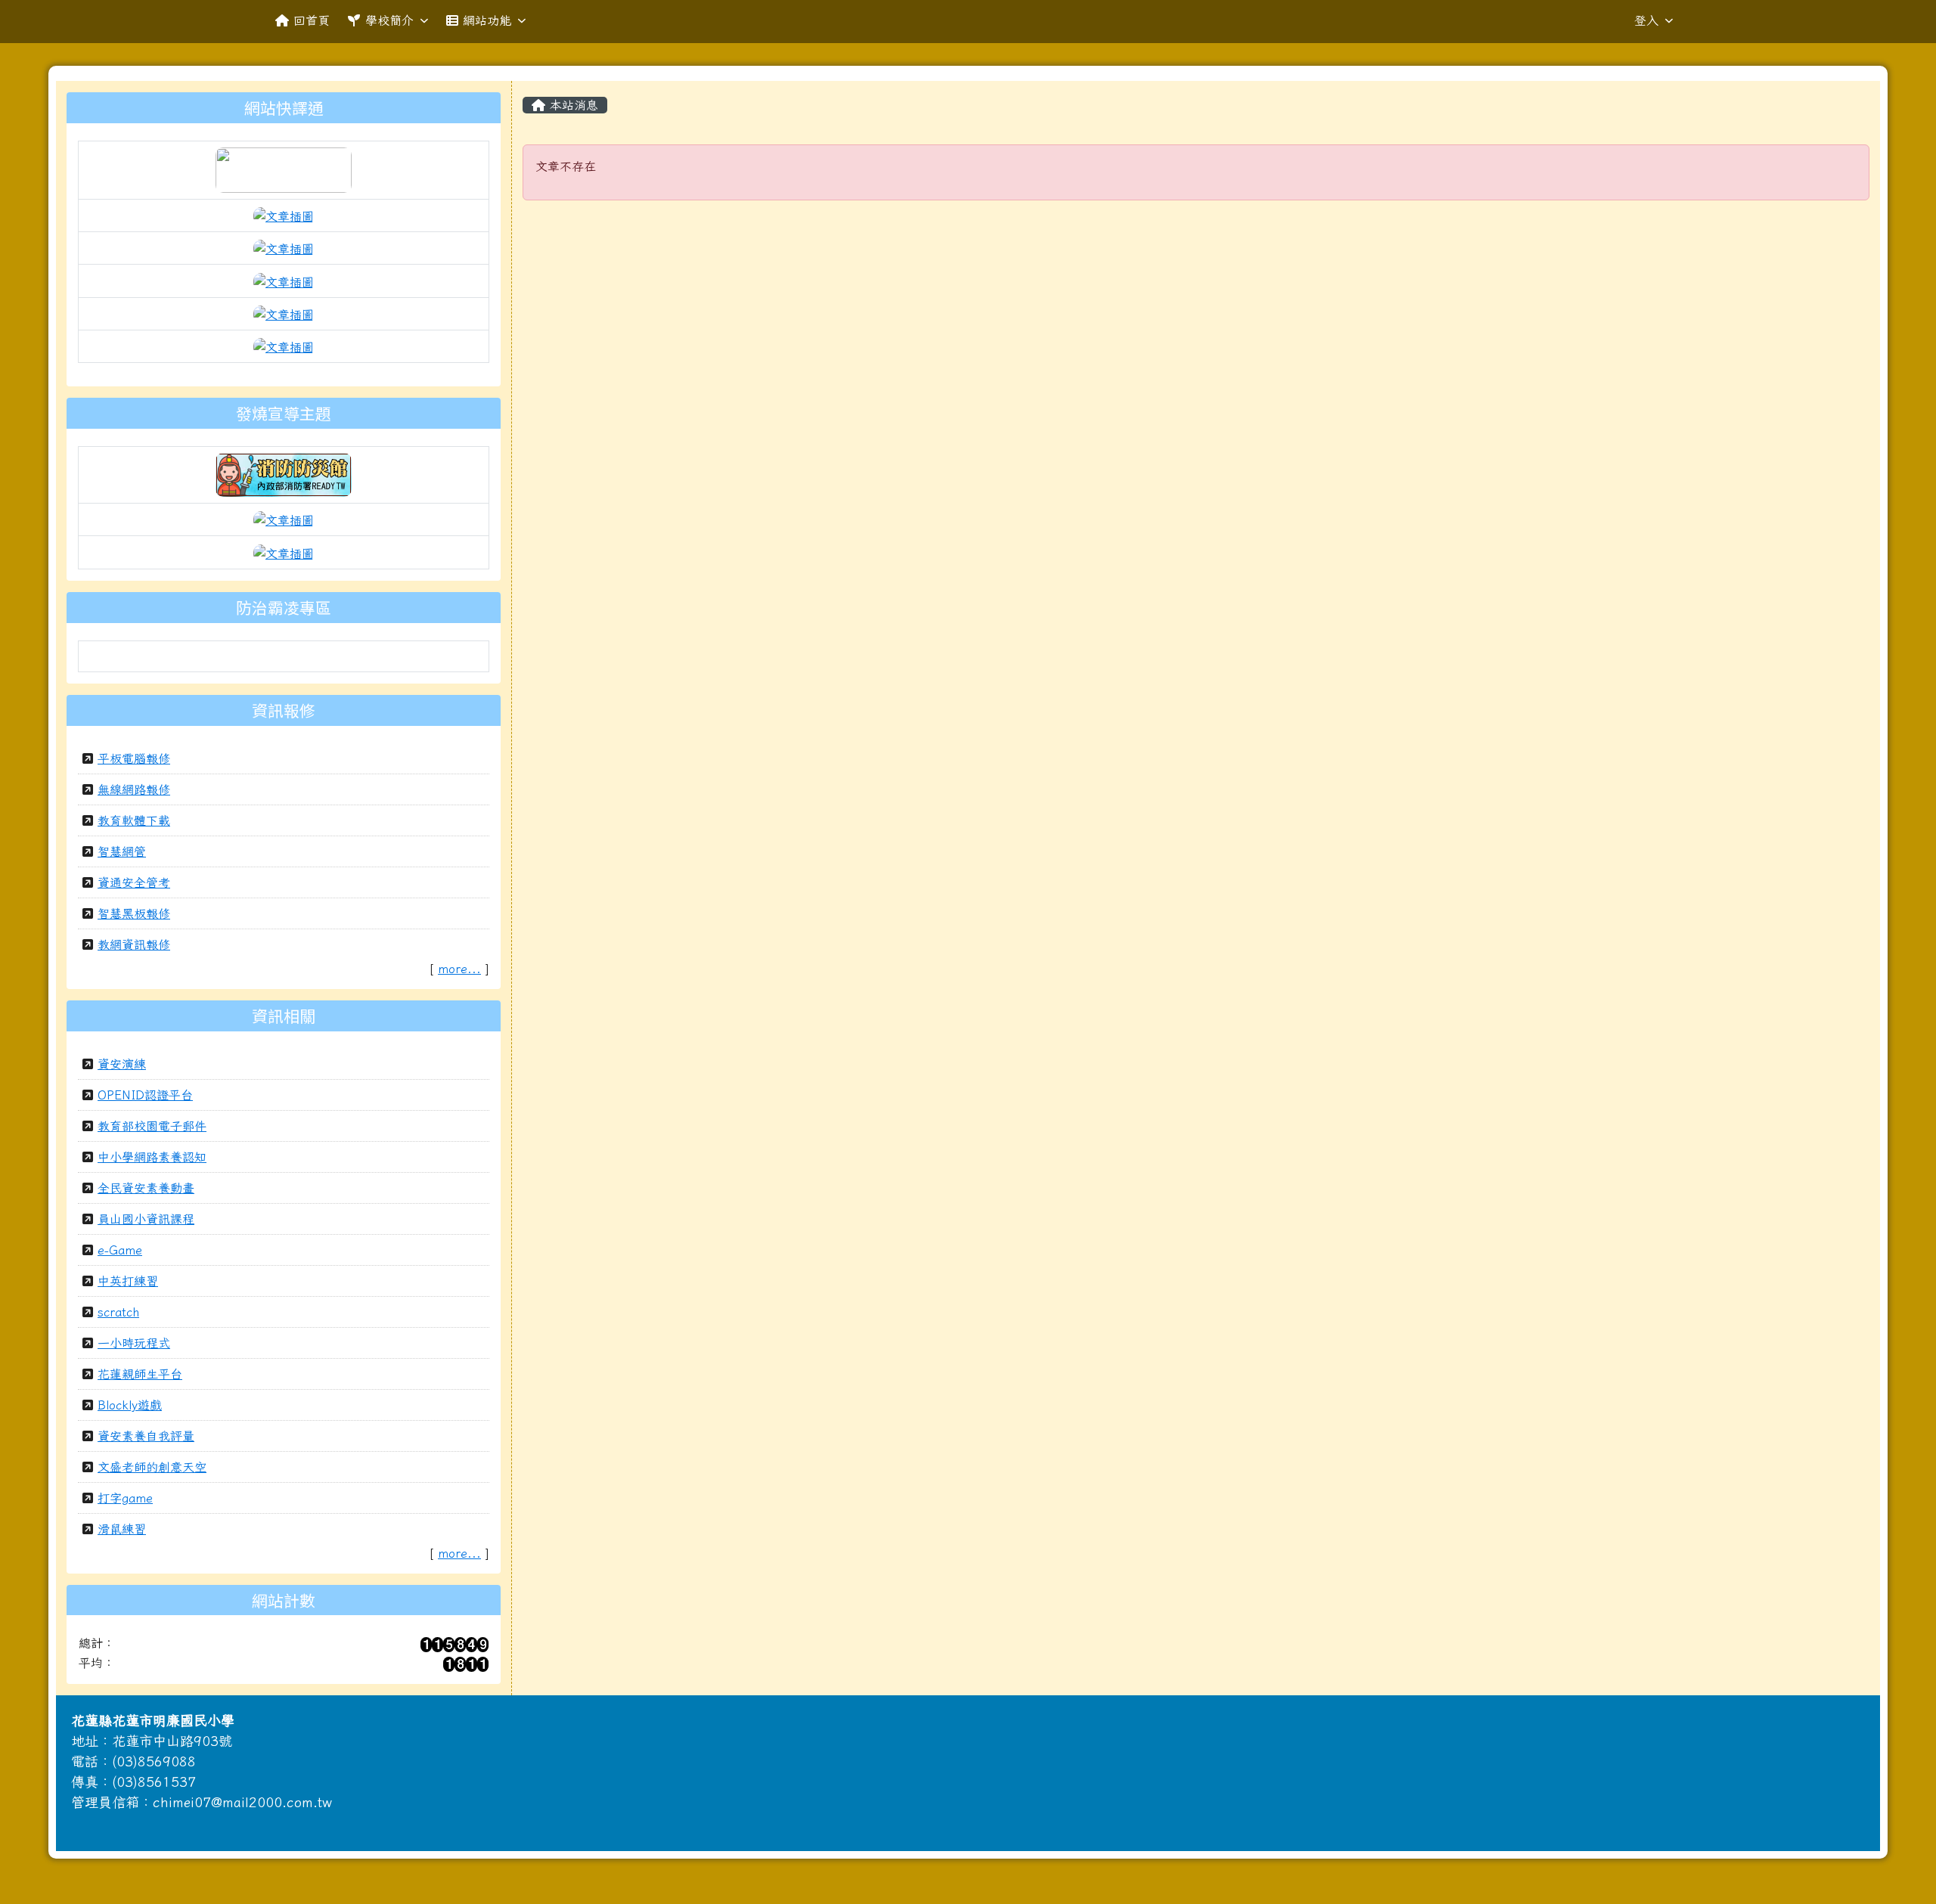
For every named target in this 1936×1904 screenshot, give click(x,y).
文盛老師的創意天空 (152, 1467)
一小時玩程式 (134, 1343)
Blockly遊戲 (130, 1405)
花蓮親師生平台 (140, 1374)
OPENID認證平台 (145, 1095)
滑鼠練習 (122, 1529)
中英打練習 (128, 1281)
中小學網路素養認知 (152, 1157)
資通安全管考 (134, 882)
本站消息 (572, 105)
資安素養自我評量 (146, 1436)
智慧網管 (122, 851)
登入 (1646, 20)
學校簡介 (389, 20)
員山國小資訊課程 (146, 1219)
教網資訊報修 (134, 944)
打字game (125, 1498)
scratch (118, 1312)
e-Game (120, 1250)
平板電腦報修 (134, 758)
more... (459, 969)
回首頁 (312, 20)
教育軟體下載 (134, 820)
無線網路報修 (134, 789)
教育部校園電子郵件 (152, 1126)
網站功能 (487, 20)
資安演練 (122, 1064)
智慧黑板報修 (134, 913)
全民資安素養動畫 (146, 1188)
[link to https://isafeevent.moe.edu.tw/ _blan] (284, 473)
